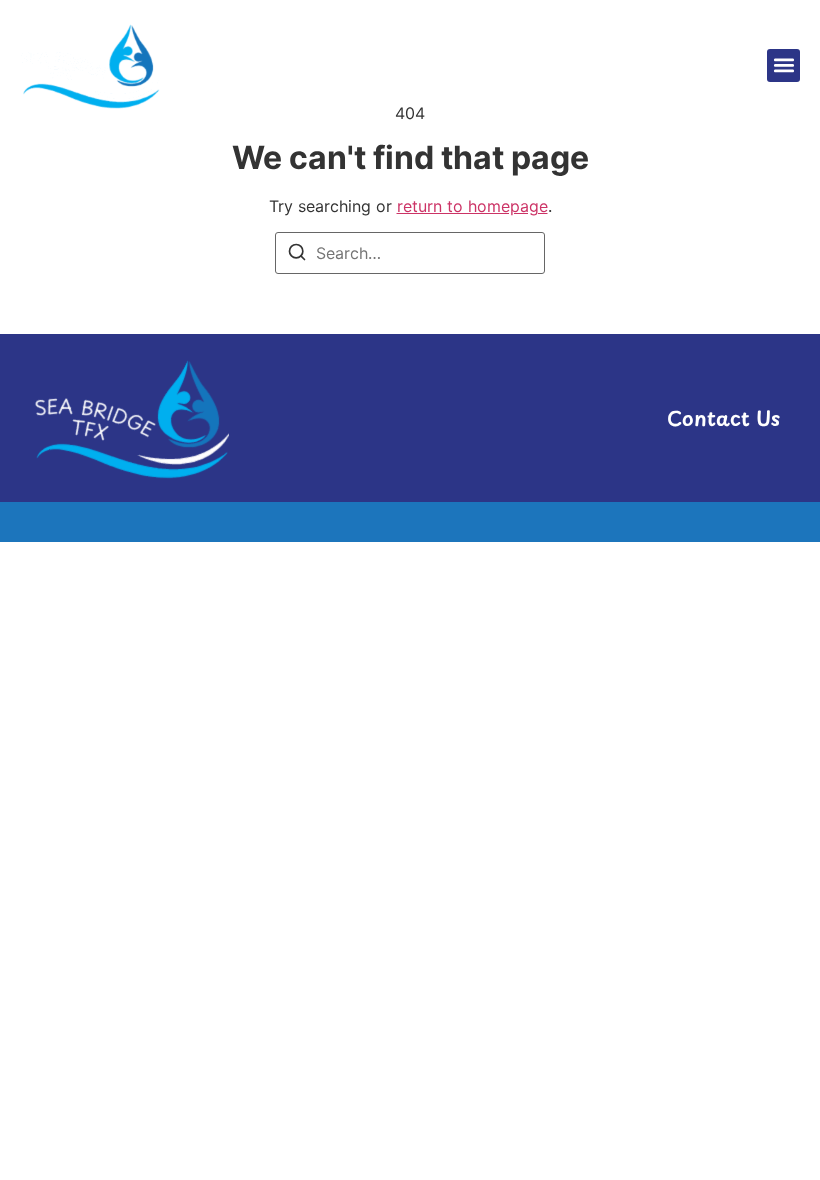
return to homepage (472, 206)
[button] (783, 65)
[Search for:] (410, 253)
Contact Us (723, 418)
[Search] (297, 255)
